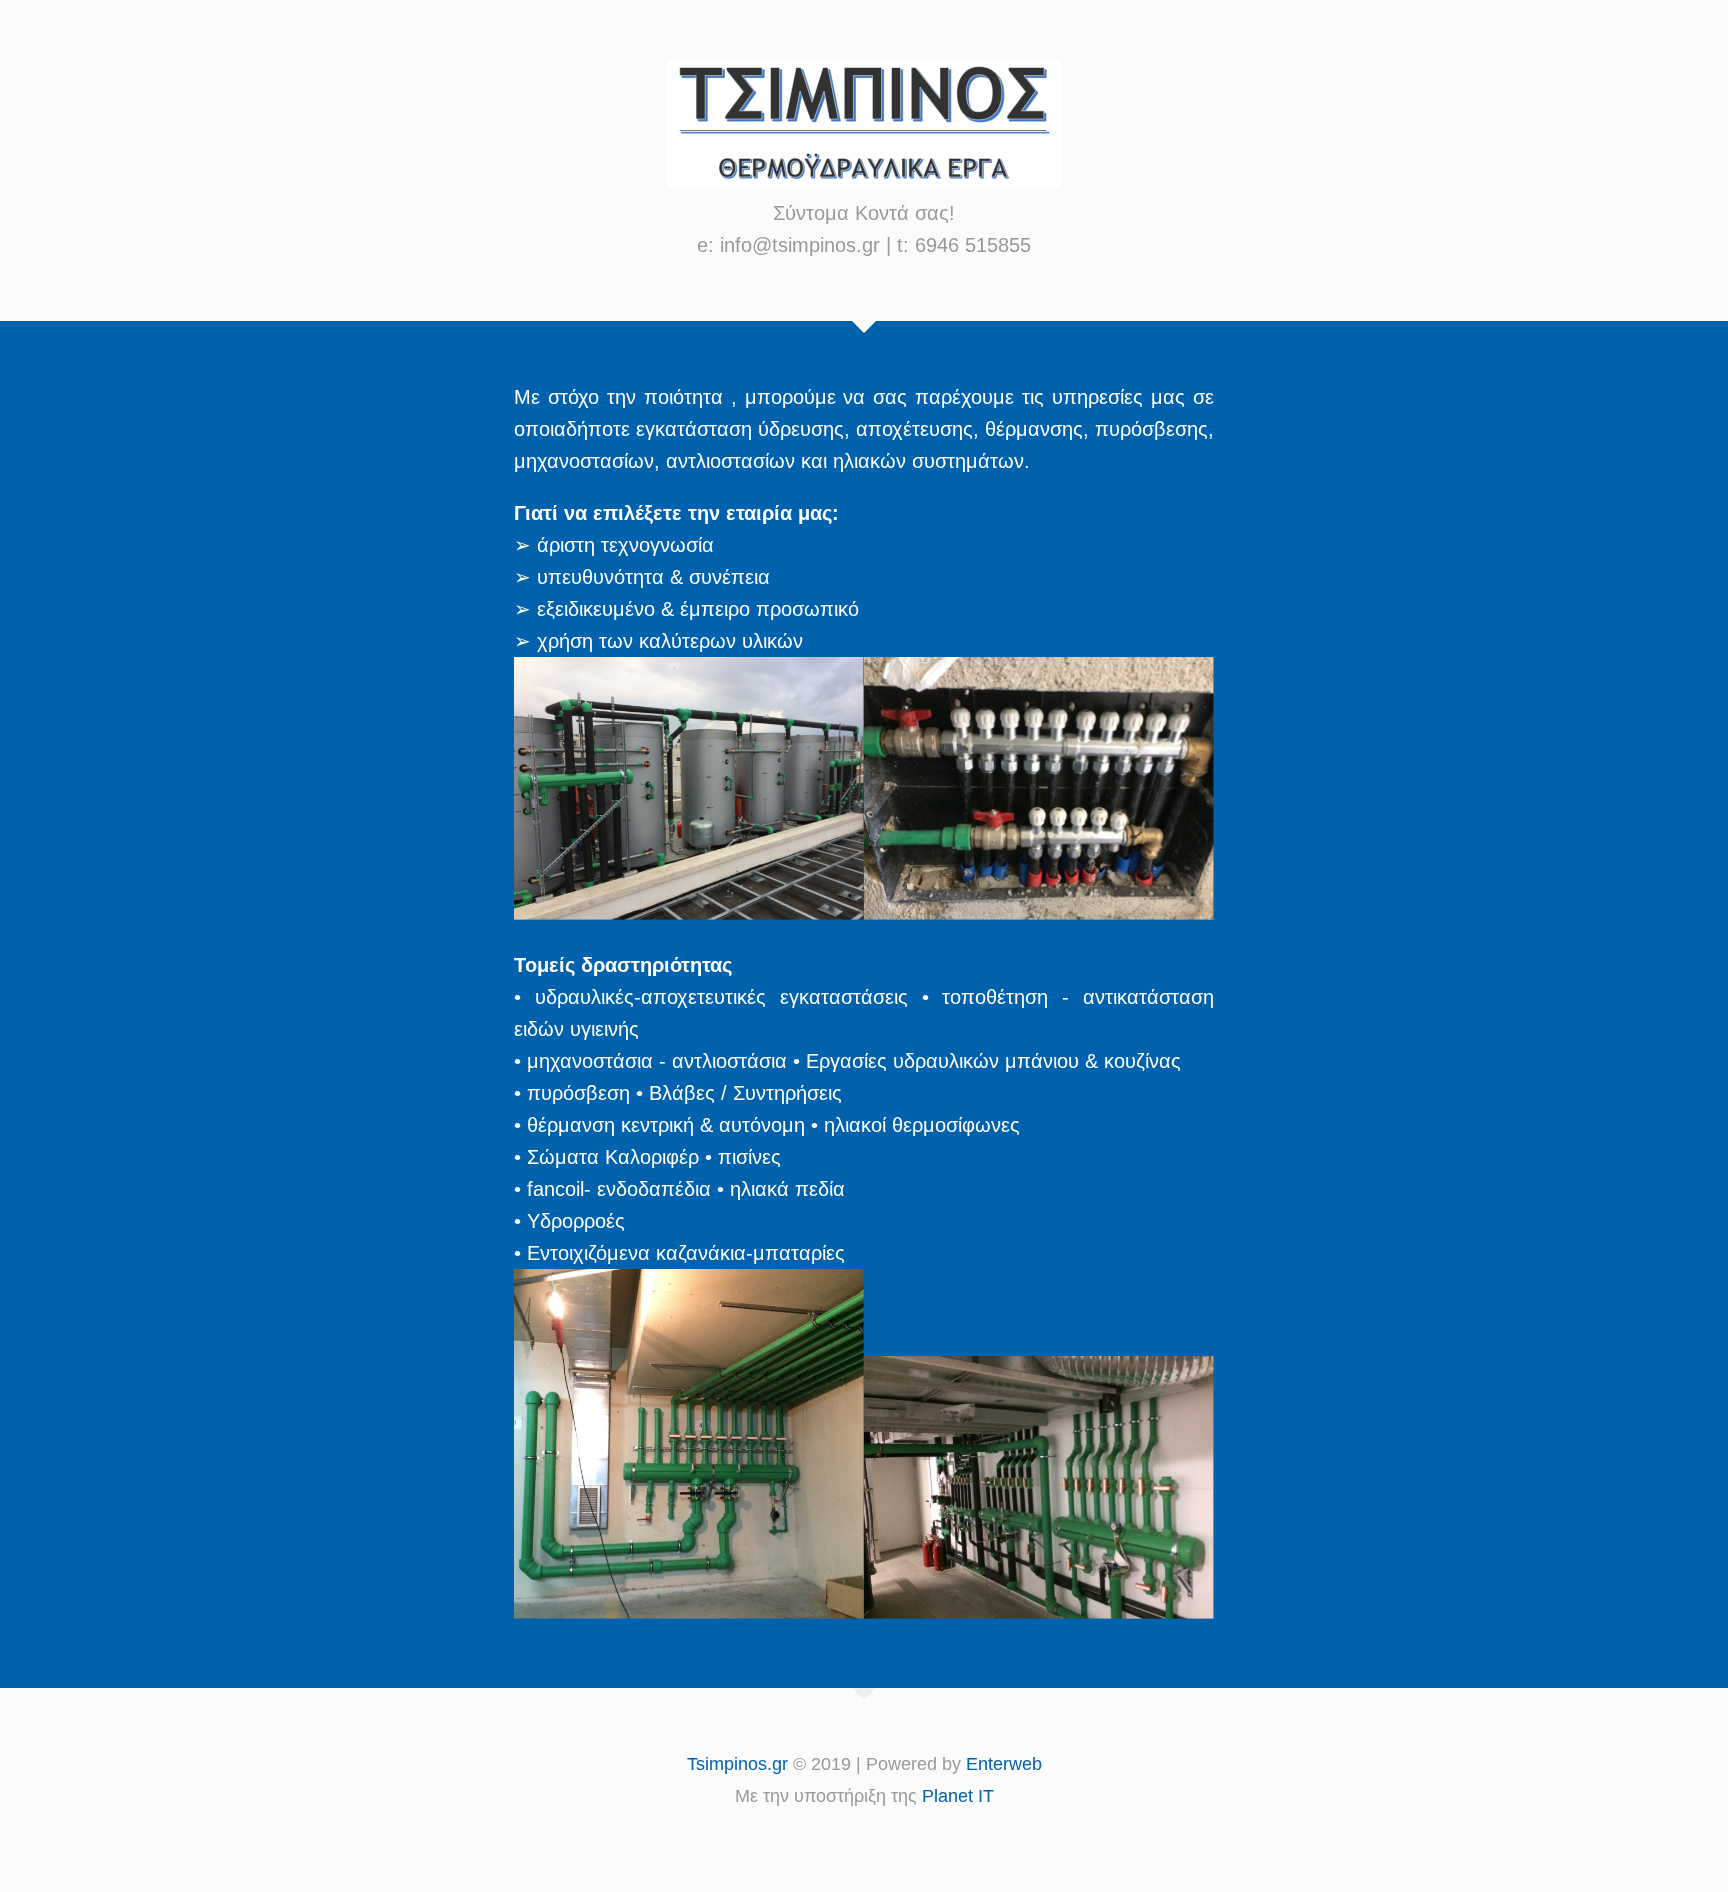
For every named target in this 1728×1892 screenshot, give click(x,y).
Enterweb (1004, 1764)
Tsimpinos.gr (737, 1764)
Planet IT (958, 1796)
